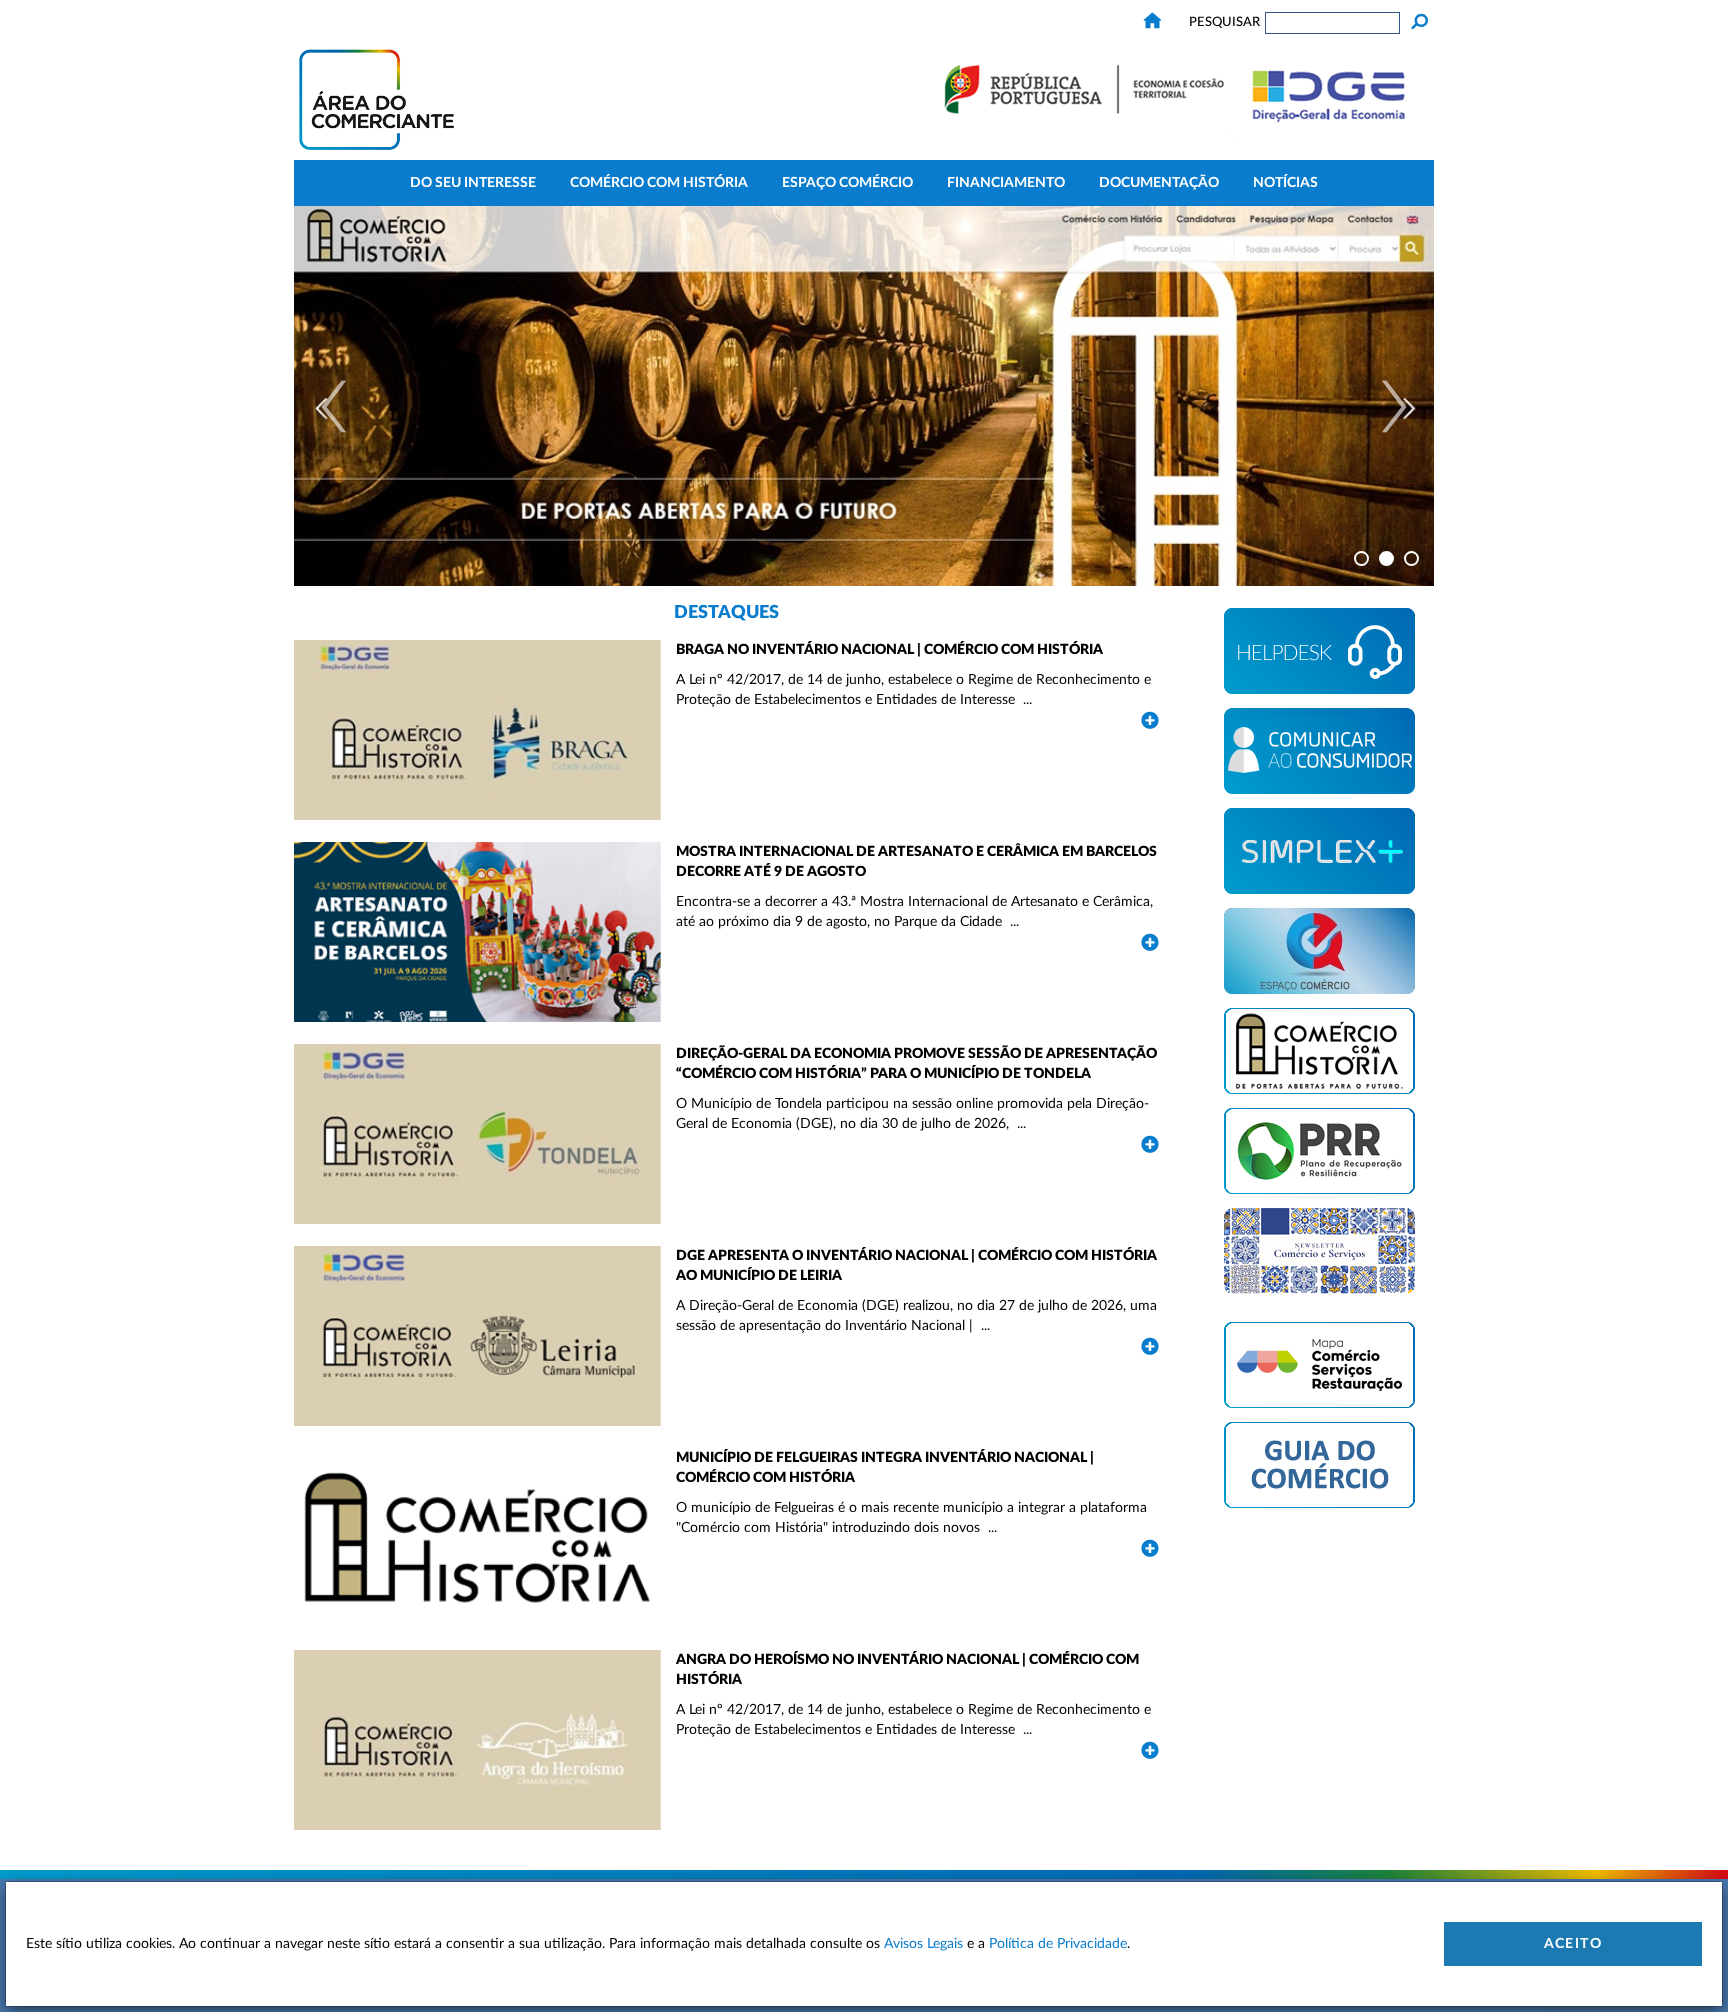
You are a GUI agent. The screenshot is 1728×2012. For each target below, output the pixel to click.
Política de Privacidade (1058, 1944)
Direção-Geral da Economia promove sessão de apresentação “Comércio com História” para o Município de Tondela (916, 1064)
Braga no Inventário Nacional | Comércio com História (891, 650)
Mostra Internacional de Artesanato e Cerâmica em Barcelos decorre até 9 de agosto (916, 862)
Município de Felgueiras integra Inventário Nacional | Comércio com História (885, 1468)
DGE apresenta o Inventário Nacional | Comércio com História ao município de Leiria (916, 1266)
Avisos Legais (923, 1944)
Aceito (1573, 1944)
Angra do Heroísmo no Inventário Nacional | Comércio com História (907, 1670)
